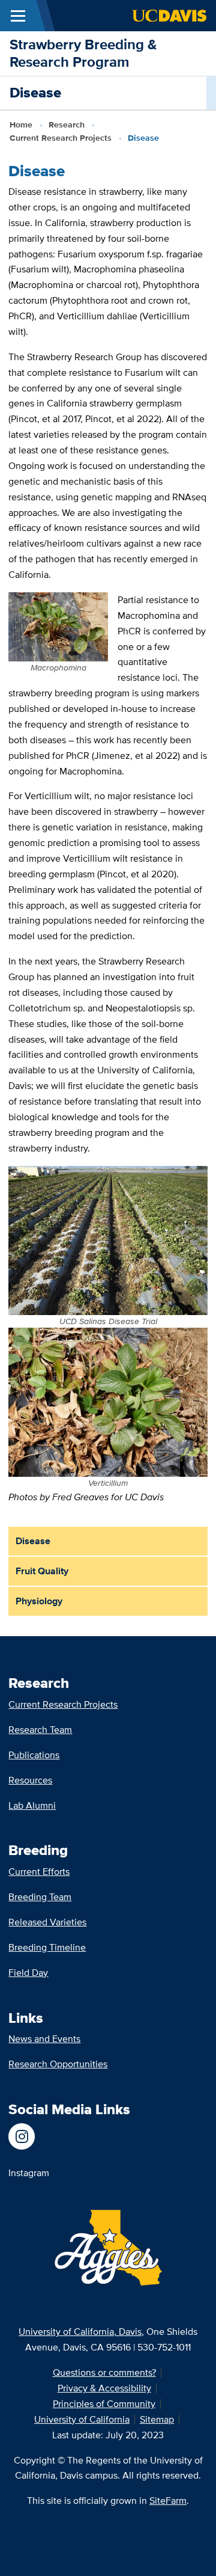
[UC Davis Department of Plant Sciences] (29, 2136)
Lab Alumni (32, 1805)
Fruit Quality (42, 1571)
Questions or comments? (104, 2372)
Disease (33, 1541)
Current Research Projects (61, 138)
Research (67, 124)
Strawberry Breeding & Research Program (83, 53)
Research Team (40, 1730)
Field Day (28, 1973)
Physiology (39, 1601)
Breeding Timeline (47, 1947)
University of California (82, 2419)
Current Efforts (39, 1872)
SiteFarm (168, 2501)
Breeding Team (40, 1897)
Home (21, 124)
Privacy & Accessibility (104, 2388)
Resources (30, 1780)
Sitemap (157, 2419)
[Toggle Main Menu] (18, 16)
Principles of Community (104, 2404)
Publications (34, 1755)
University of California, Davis (80, 2332)
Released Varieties (47, 1922)
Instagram (29, 2173)
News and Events (44, 2039)
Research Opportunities (58, 2064)
